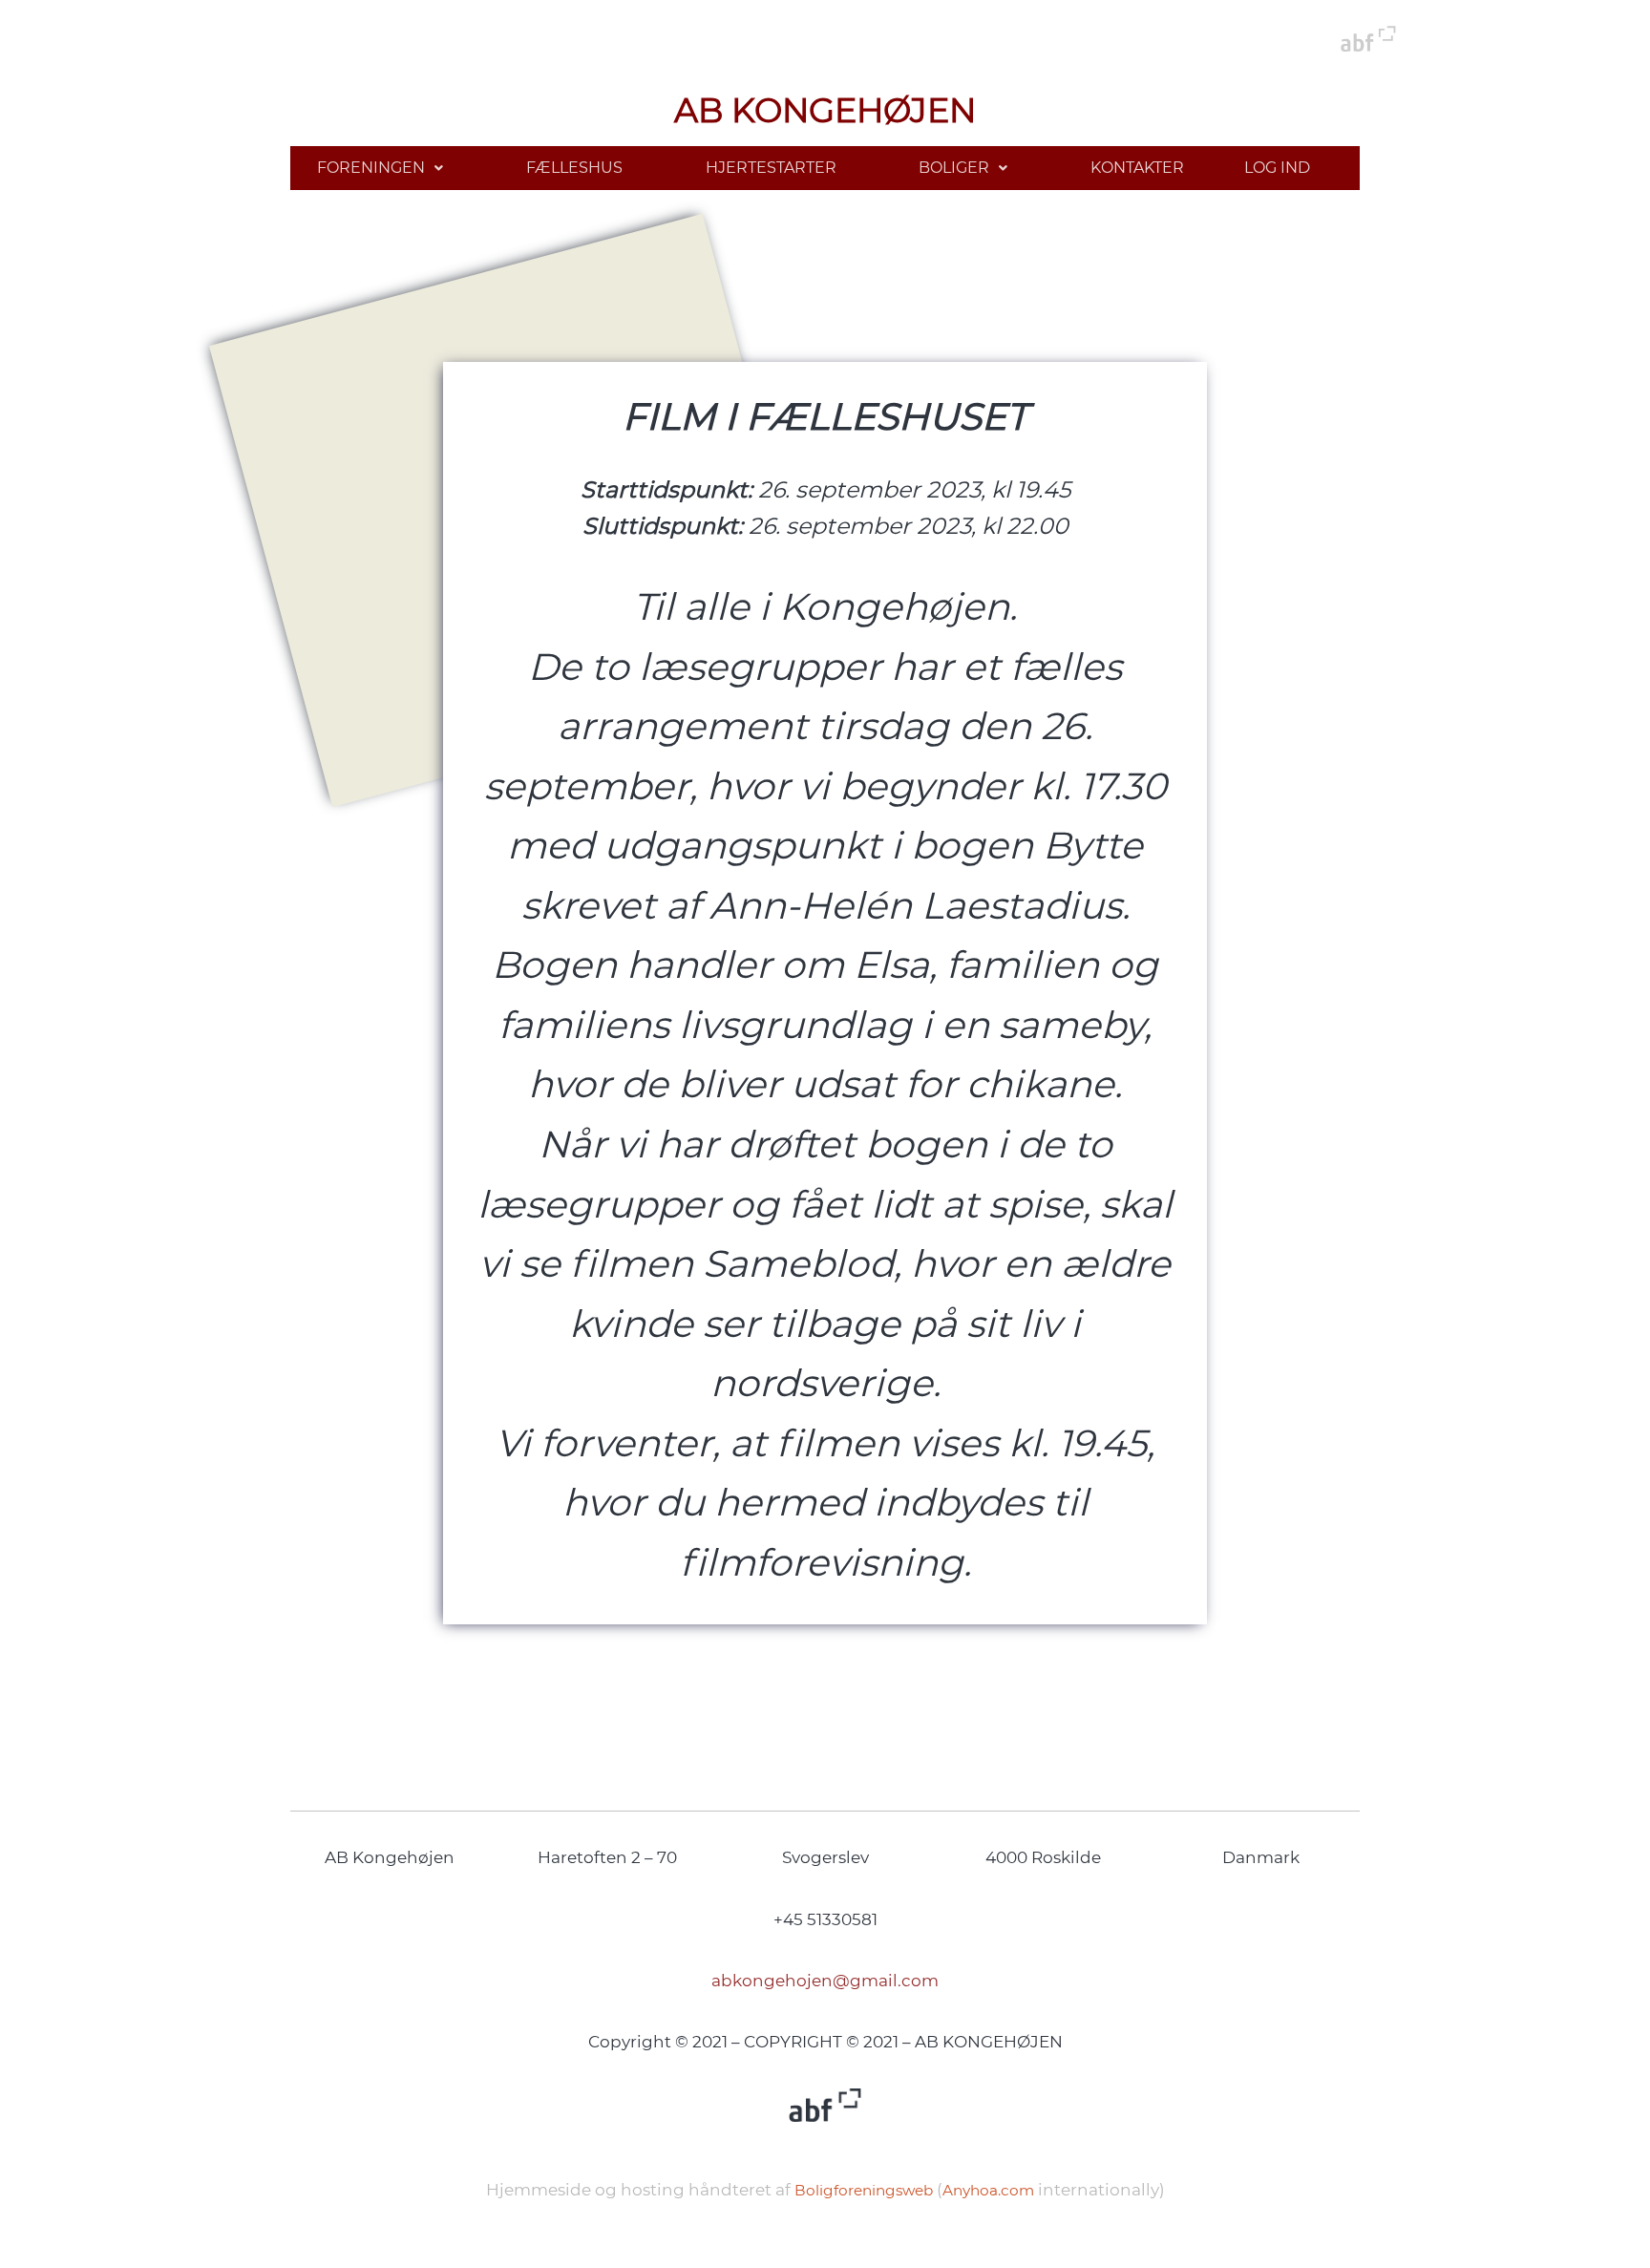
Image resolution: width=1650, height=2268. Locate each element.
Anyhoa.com (988, 2190)
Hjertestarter (771, 168)
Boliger (954, 168)
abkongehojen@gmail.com (825, 1981)
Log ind (1277, 168)
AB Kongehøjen (825, 110)
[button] (381, 168)
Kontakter (1137, 168)
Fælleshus (574, 168)
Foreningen (371, 168)
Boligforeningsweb (864, 2190)
